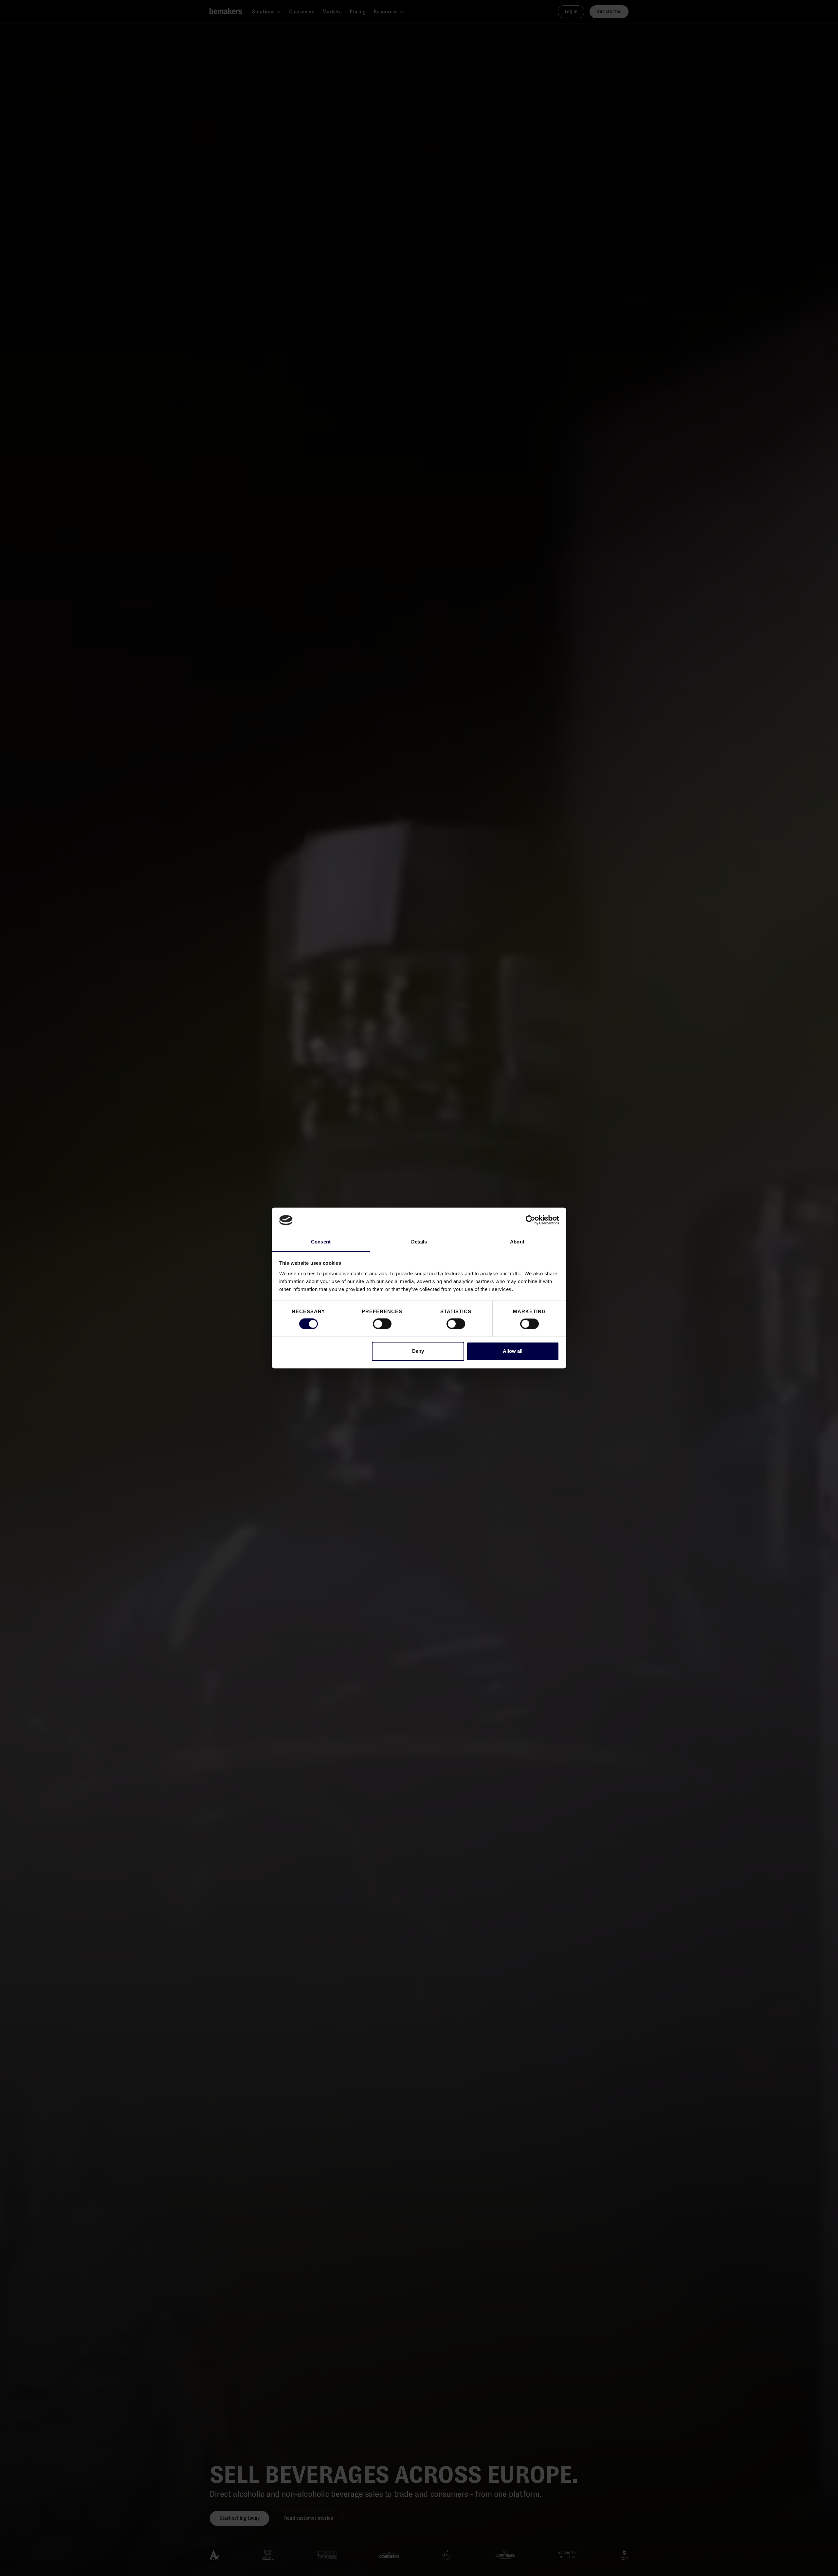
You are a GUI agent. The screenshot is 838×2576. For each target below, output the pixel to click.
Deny (418, 1351)
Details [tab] (419, 1242)
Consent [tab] (321, 1242)
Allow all (513, 1351)
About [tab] (517, 1242)
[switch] (382, 1324)
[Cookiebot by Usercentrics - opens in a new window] (530, 1220)
